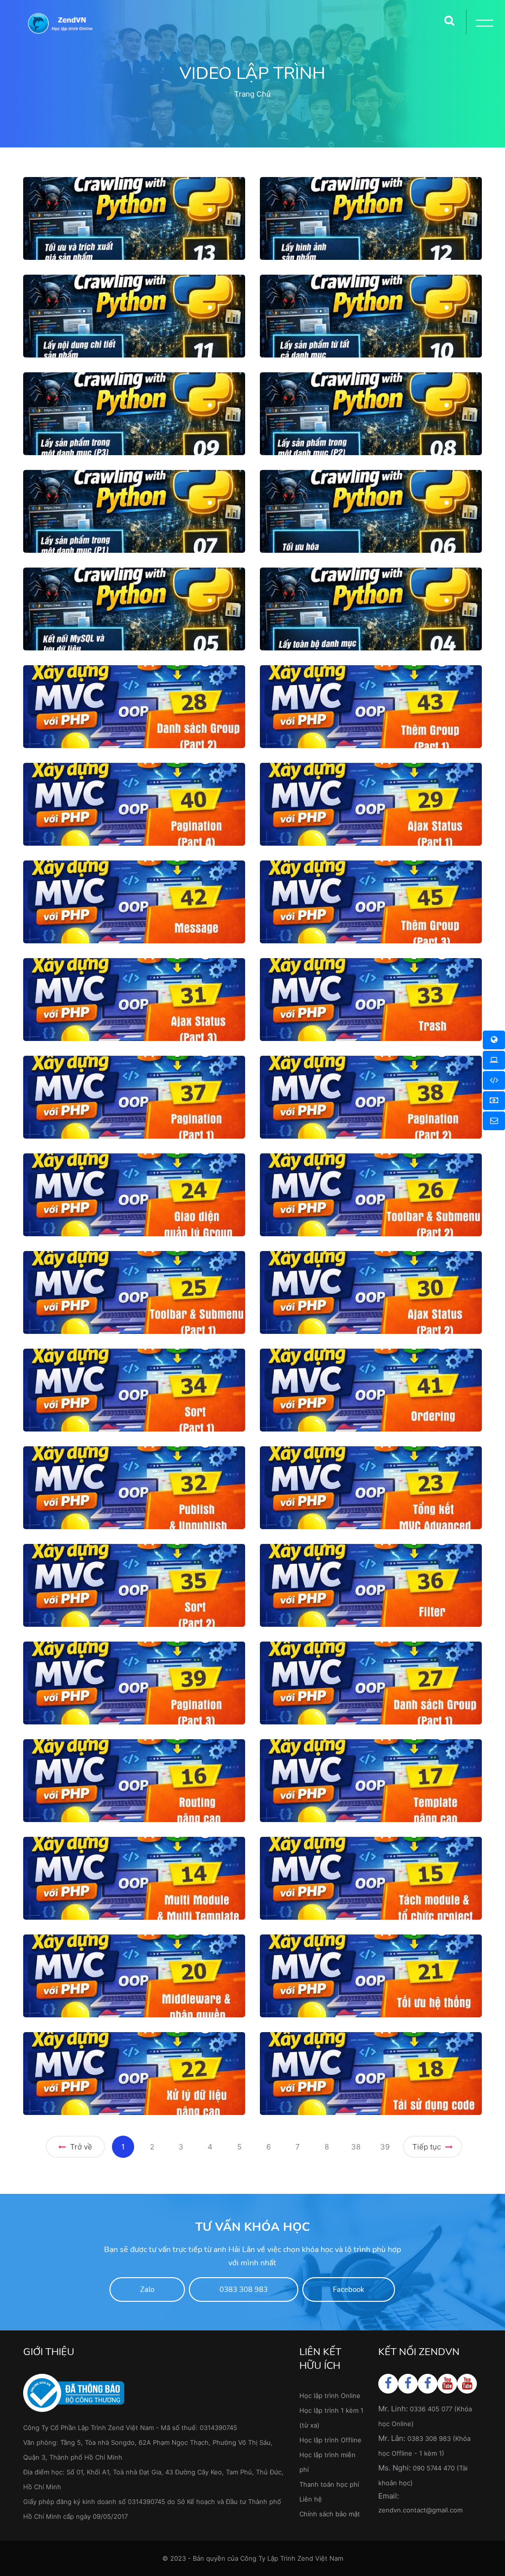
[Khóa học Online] (494, 1040)
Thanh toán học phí (329, 2484)
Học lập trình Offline (330, 2440)
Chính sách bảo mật (330, 2514)
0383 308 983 (244, 2290)
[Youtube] (448, 2383)
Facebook (349, 2290)
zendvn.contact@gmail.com (420, 2510)
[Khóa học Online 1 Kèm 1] (494, 1080)
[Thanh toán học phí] (494, 1101)
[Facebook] (388, 2383)
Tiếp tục (428, 2147)
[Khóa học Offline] (494, 1060)
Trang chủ (252, 94)
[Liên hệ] (494, 1121)
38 (356, 2147)
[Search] (449, 17)
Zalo (147, 2290)
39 (385, 2147)
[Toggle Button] (483, 25)
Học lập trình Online (330, 2396)
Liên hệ (311, 2499)
